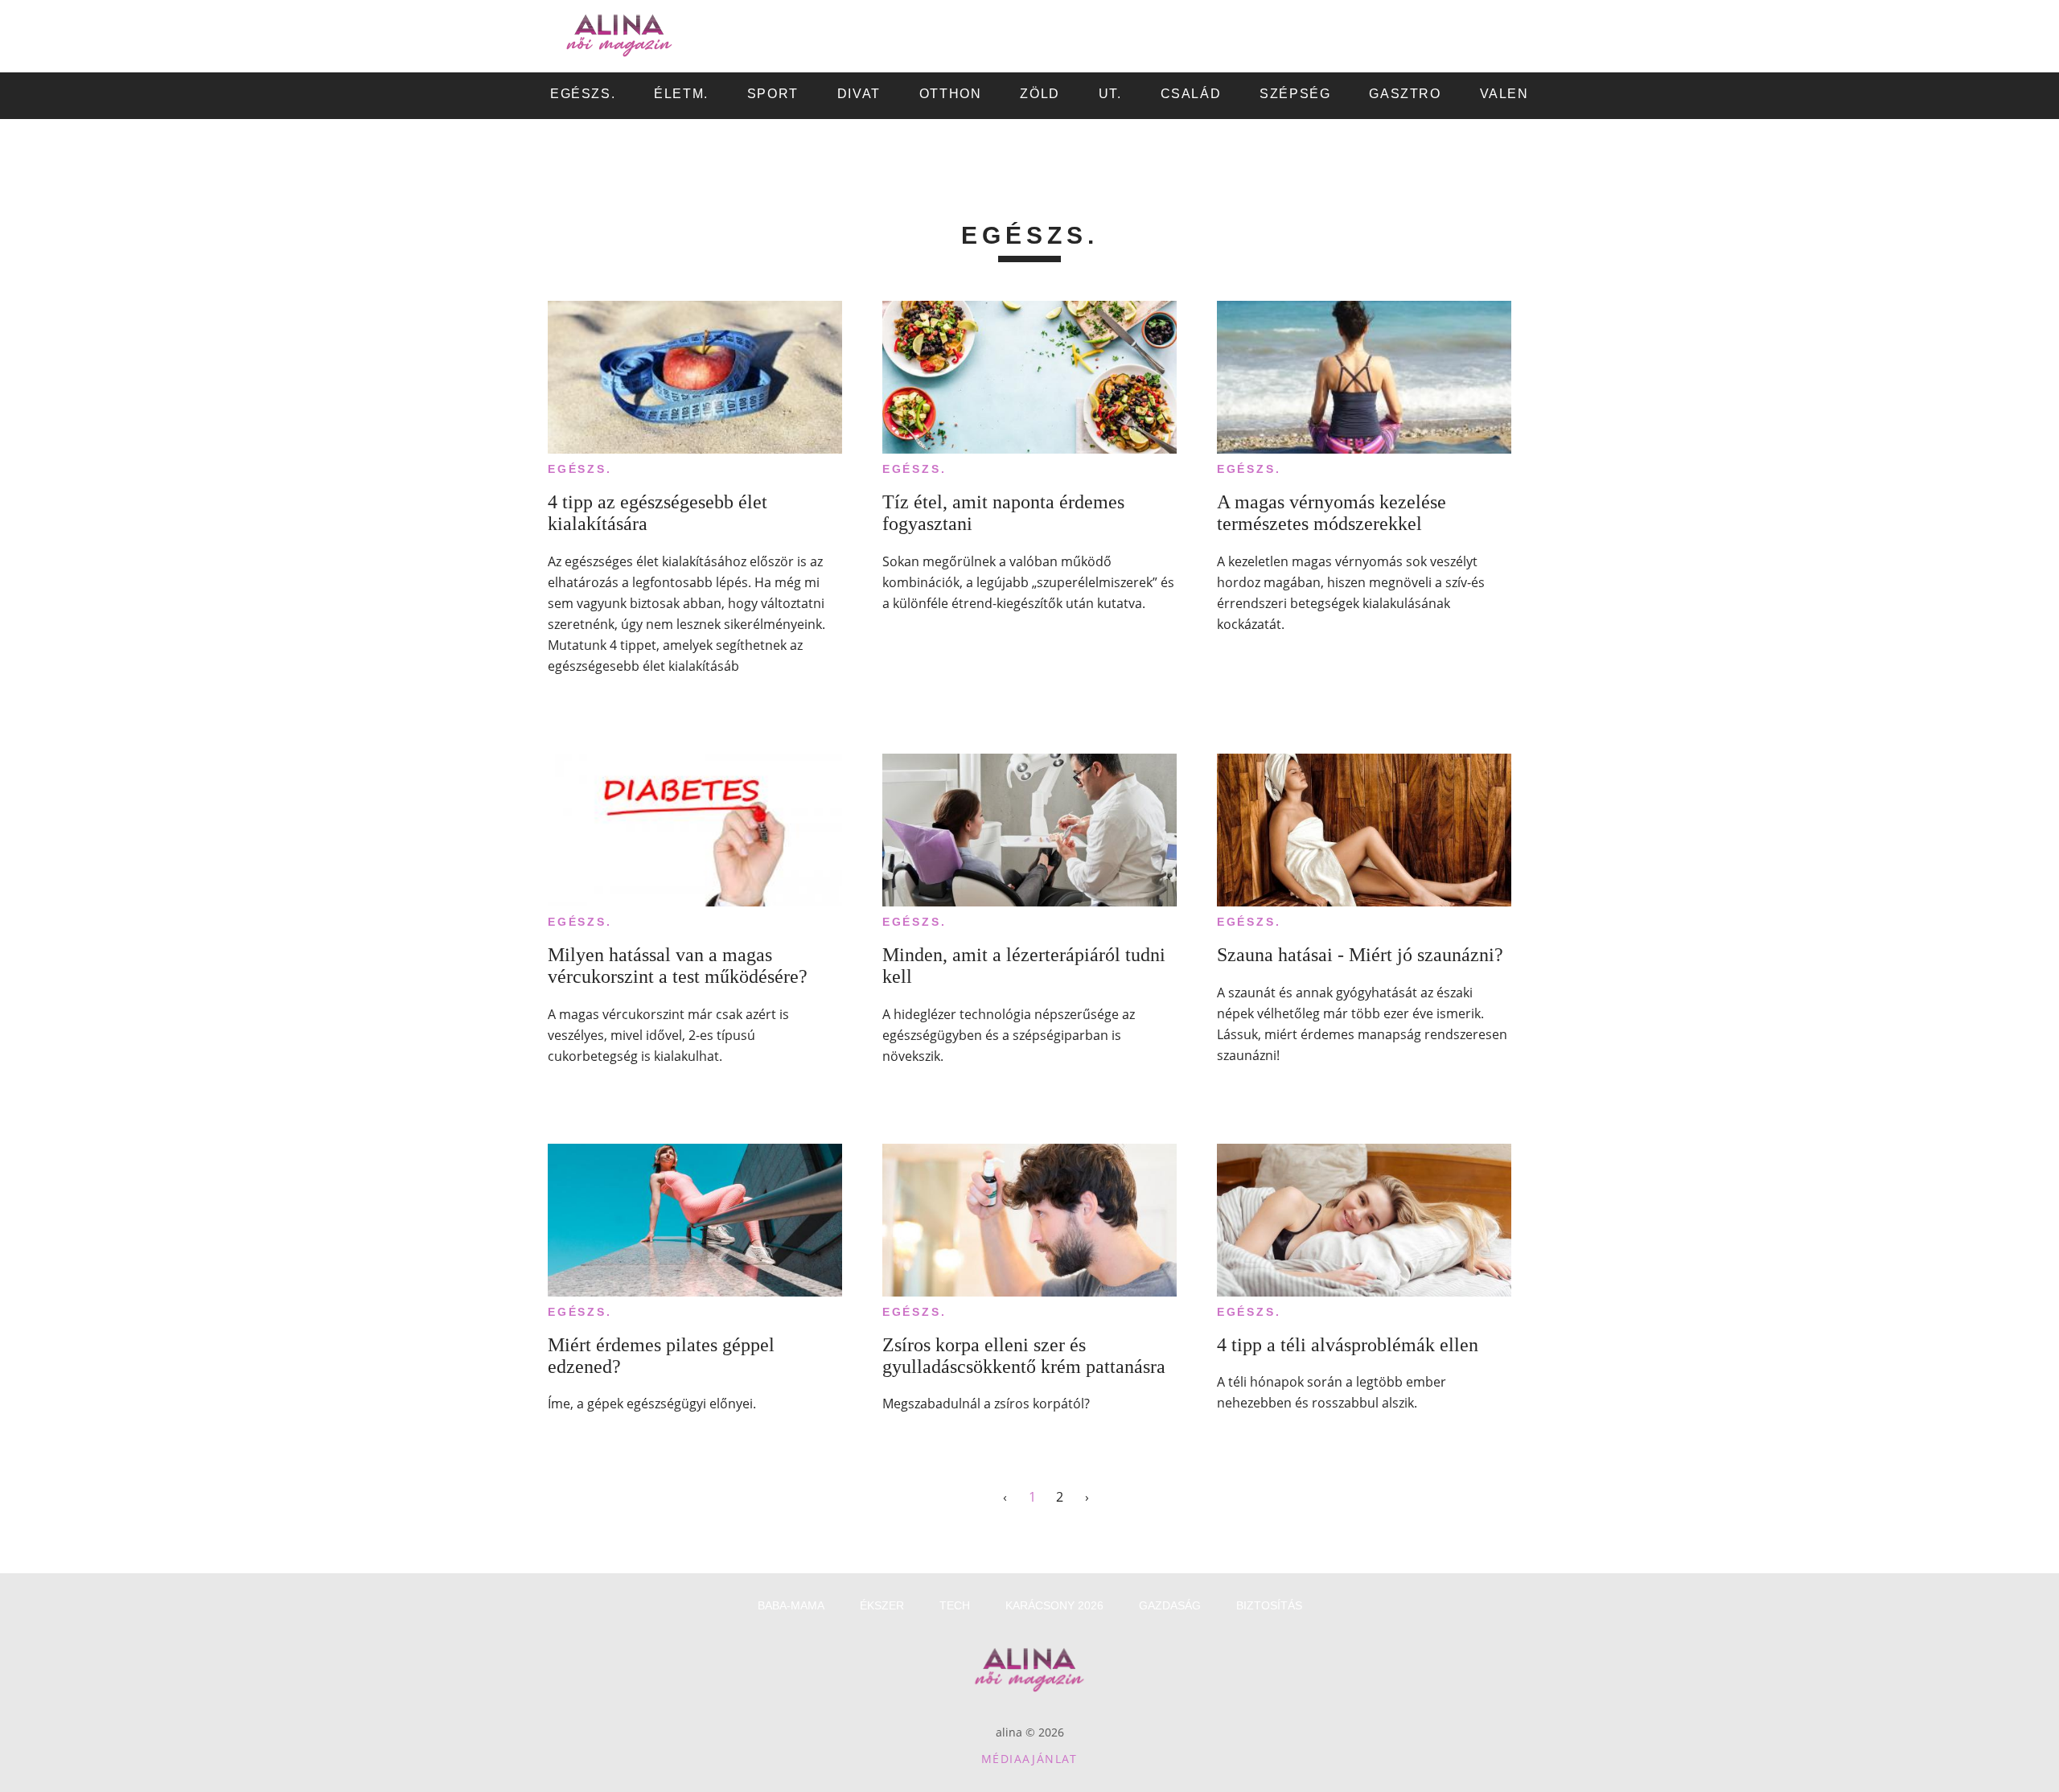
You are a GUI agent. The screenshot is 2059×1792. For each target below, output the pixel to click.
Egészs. (580, 469)
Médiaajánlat (1029, 1759)
